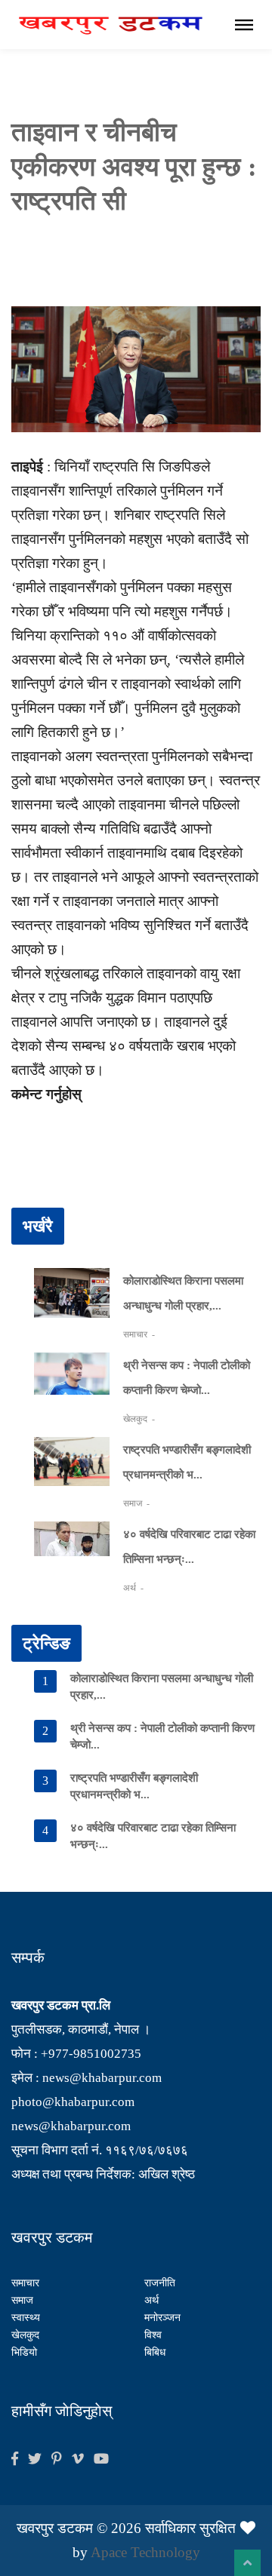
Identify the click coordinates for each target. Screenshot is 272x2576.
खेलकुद (136, 1419)
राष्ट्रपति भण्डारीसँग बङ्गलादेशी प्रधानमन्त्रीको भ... (134, 1786)
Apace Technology (145, 2552)
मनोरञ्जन (162, 2318)
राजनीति (160, 2283)
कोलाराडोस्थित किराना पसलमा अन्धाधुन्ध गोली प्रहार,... (162, 1687)
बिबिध (155, 2352)
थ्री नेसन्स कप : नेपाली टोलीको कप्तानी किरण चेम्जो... (162, 1736)
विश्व (153, 2335)
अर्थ (131, 1588)
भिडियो (24, 2352)
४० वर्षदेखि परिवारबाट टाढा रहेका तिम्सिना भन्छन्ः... (153, 1836)
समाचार (136, 1334)
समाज (134, 1503)
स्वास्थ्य (26, 2318)
